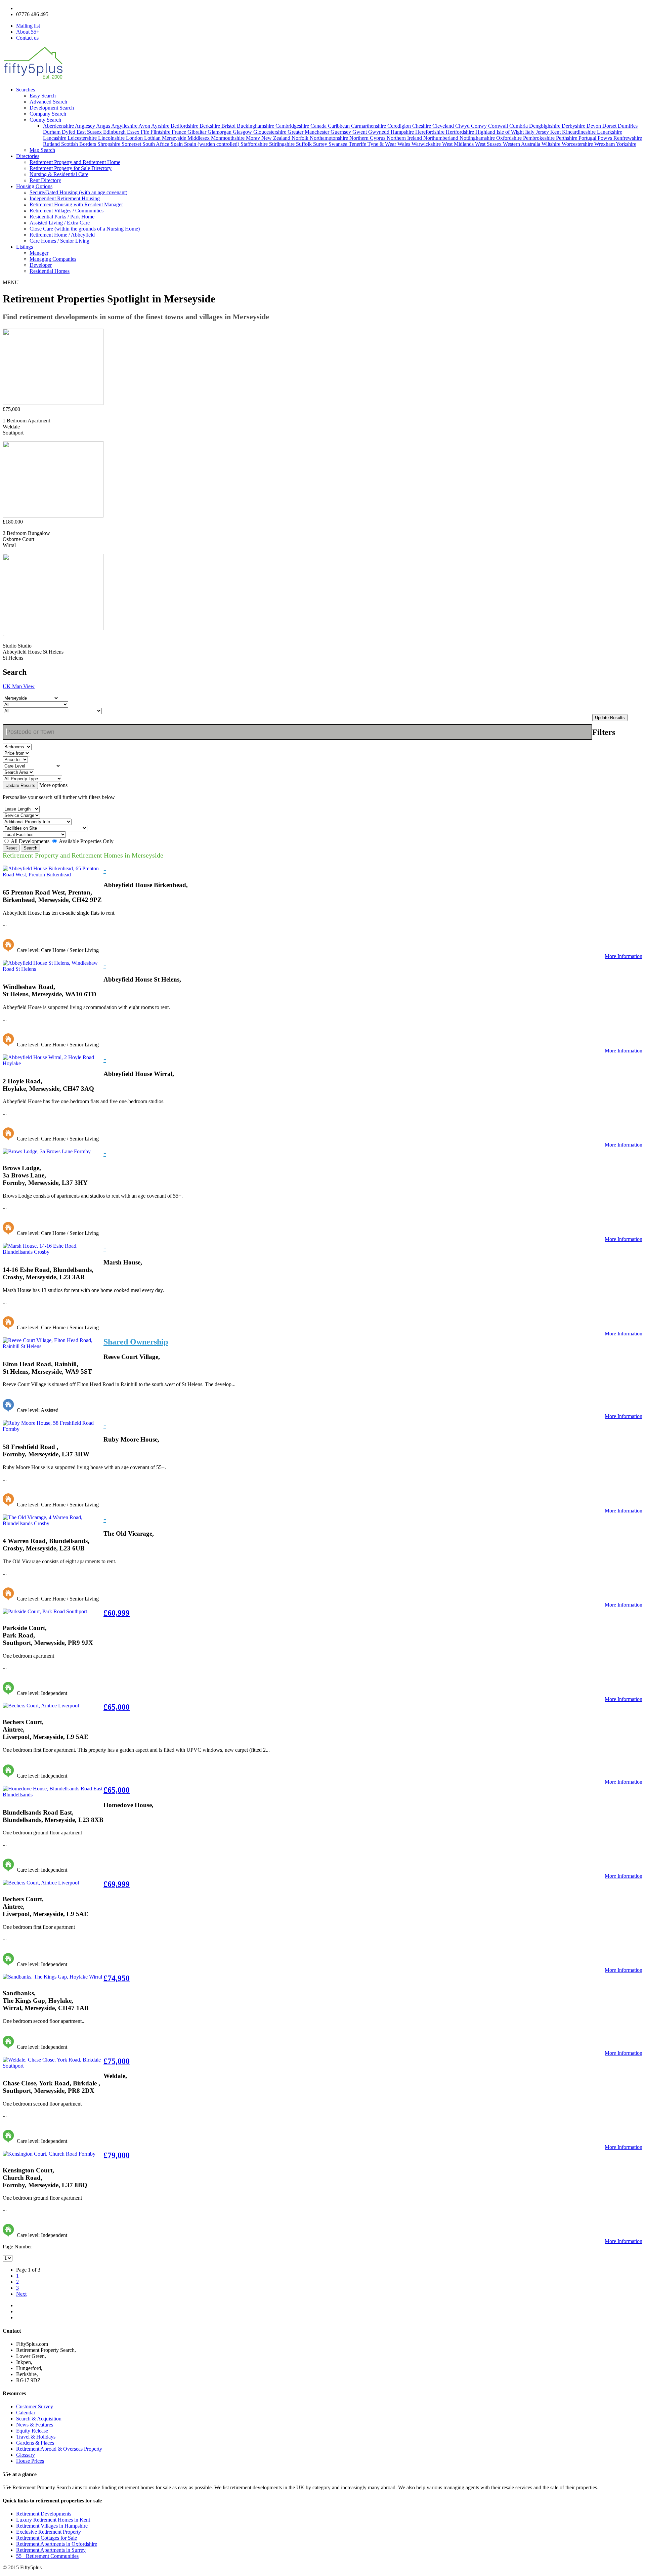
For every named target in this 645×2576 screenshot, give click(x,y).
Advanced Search (48, 102)
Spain (177, 144)
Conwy (480, 126)
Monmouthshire (228, 138)
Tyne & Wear (382, 144)
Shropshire (110, 144)
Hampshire (403, 132)
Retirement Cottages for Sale (47, 2538)
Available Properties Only (86, 841)
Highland (486, 132)
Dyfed (69, 132)
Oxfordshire (510, 138)
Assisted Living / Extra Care (60, 223)
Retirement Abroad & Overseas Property (59, 2449)
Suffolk (305, 144)
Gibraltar (198, 132)
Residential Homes (50, 271)
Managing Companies (53, 259)
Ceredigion (400, 126)
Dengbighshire (545, 126)
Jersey (543, 132)
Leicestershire (83, 138)
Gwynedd (379, 132)
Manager (39, 253)
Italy (530, 132)
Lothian (153, 138)
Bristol (229, 126)
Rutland (52, 144)
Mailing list (28, 26)
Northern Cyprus (368, 138)
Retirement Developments (44, 2514)
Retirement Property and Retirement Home (75, 162)
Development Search (52, 108)
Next (21, 2294)
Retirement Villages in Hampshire (52, 2526)
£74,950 (117, 1978)
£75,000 (117, 2061)
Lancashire (55, 138)
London (135, 138)
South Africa (157, 144)
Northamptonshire (330, 138)
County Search (45, 120)
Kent (556, 132)
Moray (254, 138)
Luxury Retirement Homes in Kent (53, 2520)
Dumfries (628, 126)
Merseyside (175, 138)
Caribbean (339, 126)
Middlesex (199, 138)
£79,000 (117, 2155)
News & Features (35, 2425)
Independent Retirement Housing (65, 198)
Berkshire (210, 126)
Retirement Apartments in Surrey (51, 2550)
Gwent (360, 132)
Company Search (48, 114)
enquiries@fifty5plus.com (44, 8)
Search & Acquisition (39, 2419)
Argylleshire (125, 126)
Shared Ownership (136, 1342)
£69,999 (117, 1884)
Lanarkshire (610, 132)
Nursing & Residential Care (59, 174)
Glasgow (243, 132)
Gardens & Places (35, 2443)
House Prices (30, 2461)
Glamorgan (220, 132)
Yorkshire (626, 144)
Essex (134, 132)
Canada (319, 126)
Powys (606, 138)
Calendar (26, 2413)
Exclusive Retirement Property (49, 2532)
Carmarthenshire (369, 126)
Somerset (132, 144)
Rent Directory (45, 180)
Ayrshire (161, 126)
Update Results (610, 718)
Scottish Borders (79, 144)
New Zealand (276, 138)
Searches (26, 90)
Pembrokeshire (540, 138)
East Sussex (90, 132)
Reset (11, 848)
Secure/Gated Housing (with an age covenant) (78, 192)
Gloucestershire (270, 132)
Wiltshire (552, 144)
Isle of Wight (511, 132)
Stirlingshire (283, 144)
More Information (623, 956)
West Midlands (459, 144)
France (180, 132)
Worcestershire (578, 144)
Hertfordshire (461, 132)
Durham (52, 132)
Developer (41, 265)
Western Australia (522, 144)
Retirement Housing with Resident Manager (76, 204)
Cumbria (519, 126)
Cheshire (422, 126)
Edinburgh (115, 132)
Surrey (321, 144)
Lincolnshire (112, 138)
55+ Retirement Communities (47, 2556)
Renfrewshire (628, 138)
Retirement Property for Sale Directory (71, 168)
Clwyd (463, 126)
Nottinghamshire (478, 138)
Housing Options (34, 186)
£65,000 (117, 1707)
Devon (594, 126)
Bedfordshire (185, 126)
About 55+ (28, 32)
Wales (404, 144)
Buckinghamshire (256, 126)
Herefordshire (431, 132)
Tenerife (358, 144)
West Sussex (489, 144)
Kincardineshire (579, 132)
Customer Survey (35, 2406)
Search (30, 848)
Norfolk (301, 138)
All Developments (30, 841)
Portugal (588, 138)
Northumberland (441, 138)
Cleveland (444, 126)
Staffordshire (255, 144)
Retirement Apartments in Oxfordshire (57, 2544)
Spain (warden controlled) (212, 144)
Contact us (27, 38)
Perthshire (567, 138)
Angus (104, 126)
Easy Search (43, 96)
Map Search (42, 150)
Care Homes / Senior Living (59, 241)
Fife (146, 132)
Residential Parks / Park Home (62, 217)
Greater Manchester (309, 132)
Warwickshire (427, 144)
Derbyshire (574, 126)
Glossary (26, 2455)
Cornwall (499, 126)
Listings (25, 247)
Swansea (339, 144)
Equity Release (32, 2431)
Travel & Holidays (36, 2437)
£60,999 (117, 1613)
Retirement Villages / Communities (67, 211)
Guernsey (341, 132)
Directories (28, 156)
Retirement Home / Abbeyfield (62, 235)
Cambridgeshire (293, 126)
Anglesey (85, 126)
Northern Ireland (405, 138)
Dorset (610, 126)
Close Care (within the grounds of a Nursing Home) (85, 229)
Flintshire (161, 132)
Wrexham (605, 144)
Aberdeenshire (59, 126)
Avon (145, 126)
